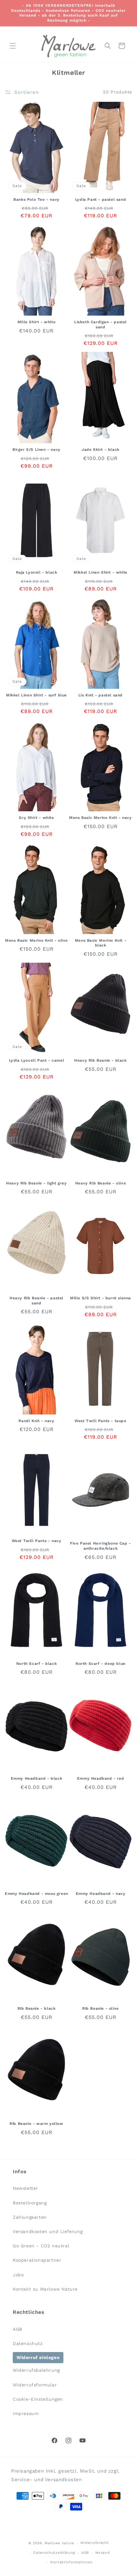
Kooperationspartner (37, 2260)
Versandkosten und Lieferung (48, 2231)
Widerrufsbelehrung (36, 2370)
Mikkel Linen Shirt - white (101, 572)
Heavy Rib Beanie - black (100, 1060)
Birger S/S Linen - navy (36, 450)
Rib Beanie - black (37, 2008)
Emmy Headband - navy (101, 1894)
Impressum (26, 2413)
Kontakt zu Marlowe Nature (45, 2289)
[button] (13, 46)
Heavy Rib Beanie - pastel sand (36, 1301)
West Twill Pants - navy (37, 1541)
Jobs (18, 2275)
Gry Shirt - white (36, 818)
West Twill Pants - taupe (100, 1421)
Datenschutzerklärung (54, 2553)
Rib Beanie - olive (101, 2008)
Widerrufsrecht (95, 2543)
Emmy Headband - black (37, 1778)
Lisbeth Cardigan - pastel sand (101, 325)
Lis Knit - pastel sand (101, 695)
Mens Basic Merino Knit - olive (36, 940)
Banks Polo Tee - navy (36, 199)
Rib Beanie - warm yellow (36, 2124)
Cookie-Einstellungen (38, 2399)
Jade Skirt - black (101, 450)
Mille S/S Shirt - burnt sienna (101, 1298)
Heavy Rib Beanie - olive (101, 1183)
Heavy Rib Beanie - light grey (36, 1183)
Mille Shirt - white (36, 322)
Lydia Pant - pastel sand (101, 199)
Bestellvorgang (30, 2203)
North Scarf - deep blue (101, 1664)
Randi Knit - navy (36, 1421)
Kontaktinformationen (72, 2562)
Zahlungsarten (30, 2217)
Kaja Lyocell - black (37, 572)
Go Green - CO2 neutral (41, 2246)
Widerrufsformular (35, 2385)
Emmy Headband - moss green (36, 1894)
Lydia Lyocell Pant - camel (37, 1060)
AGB (18, 2329)
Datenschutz (28, 2343)
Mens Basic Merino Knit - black (101, 943)
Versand (102, 2553)
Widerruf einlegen (38, 2357)
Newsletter (25, 2188)
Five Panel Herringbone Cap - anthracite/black (101, 1546)
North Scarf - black (36, 1664)
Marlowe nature (59, 2543)
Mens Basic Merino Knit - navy (100, 818)
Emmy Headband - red (101, 1778)
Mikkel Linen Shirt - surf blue (36, 695)
